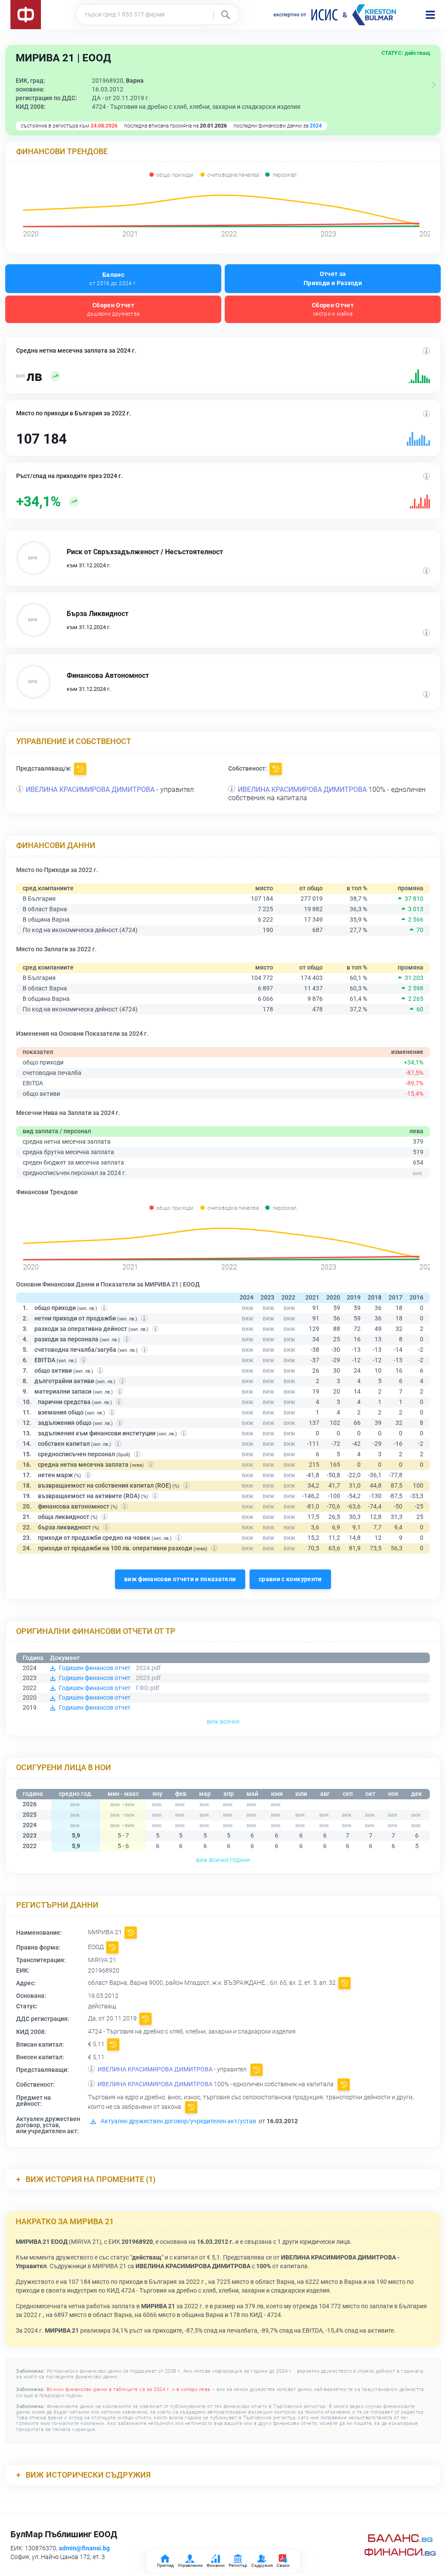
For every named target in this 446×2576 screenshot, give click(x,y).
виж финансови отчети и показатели (180, 1579)
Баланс (113, 279)
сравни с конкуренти (290, 1579)
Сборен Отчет (113, 309)
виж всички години (223, 1860)
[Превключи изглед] (434, 85)
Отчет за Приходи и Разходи (333, 278)
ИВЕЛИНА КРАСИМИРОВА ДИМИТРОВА (90, 790)
